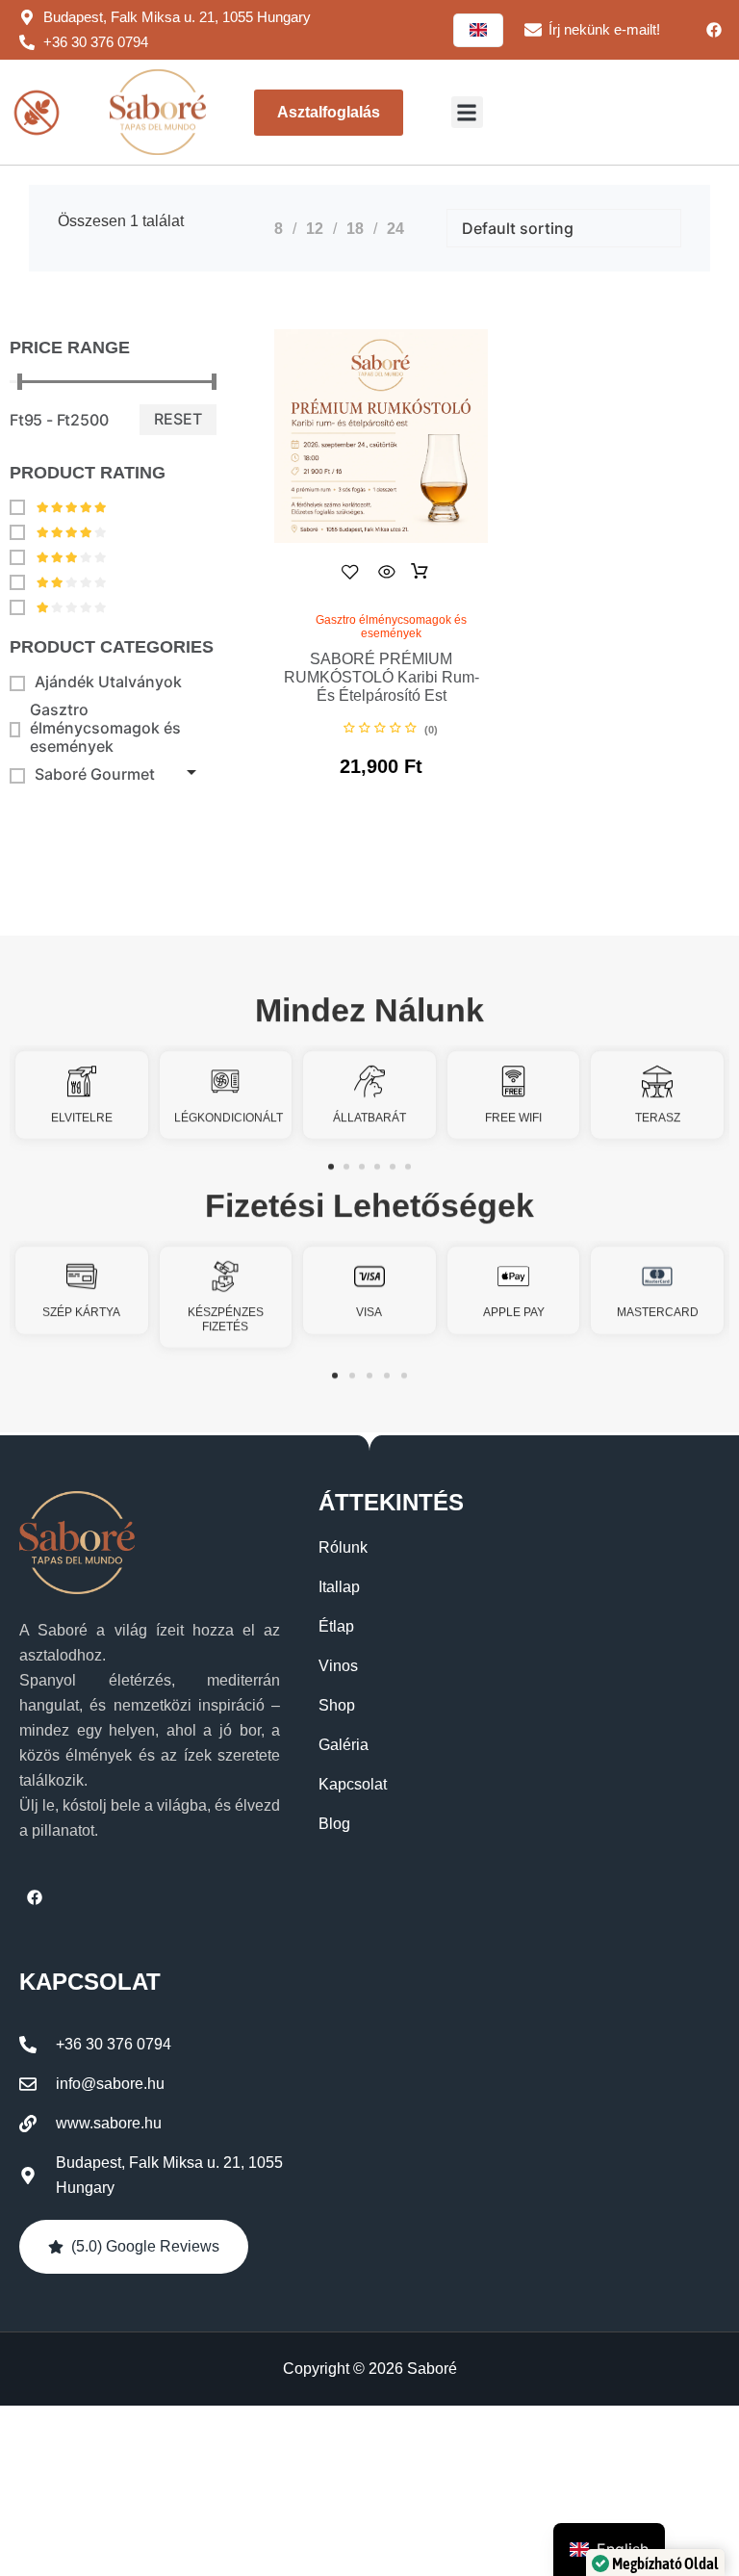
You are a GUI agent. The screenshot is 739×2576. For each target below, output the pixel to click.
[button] (467, 112)
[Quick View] (387, 572)
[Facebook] (714, 30)
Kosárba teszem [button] (420, 572)
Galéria (344, 1745)
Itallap (339, 1587)
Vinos (338, 1666)
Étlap (336, 1626)
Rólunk (343, 1547)
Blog (334, 1824)
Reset (178, 419)
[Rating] (58, 506)
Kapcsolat (353, 1784)
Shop (337, 1705)
